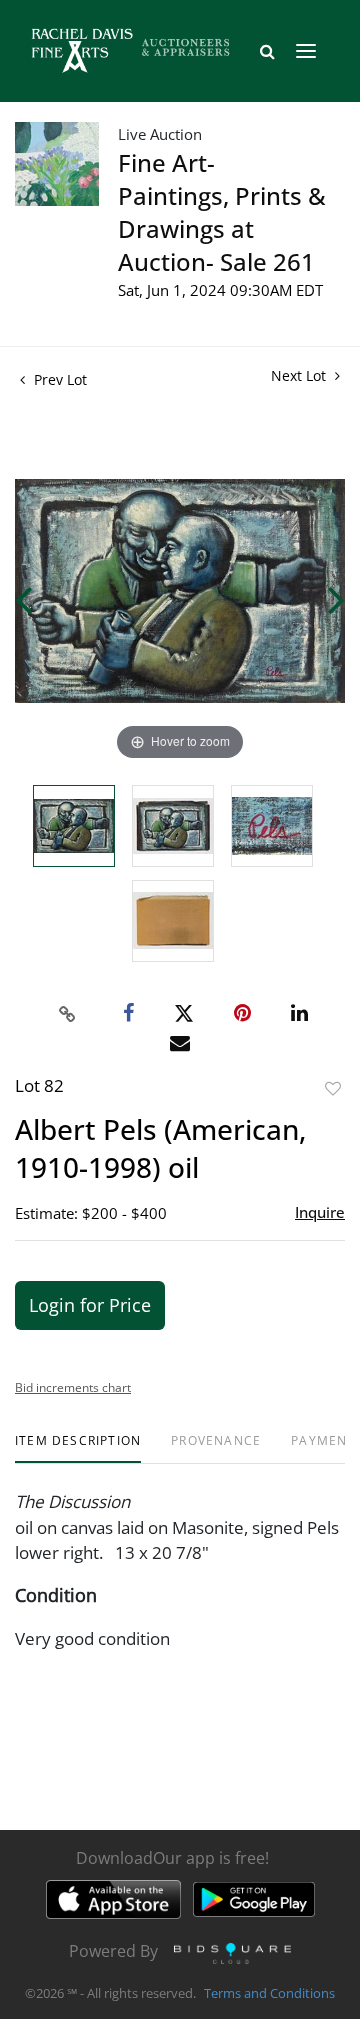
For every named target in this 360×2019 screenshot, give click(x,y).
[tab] (78, 1448)
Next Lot (300, 375)
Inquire (320, 1212)
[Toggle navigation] (306, 51)
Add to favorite (333, 1088)
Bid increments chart (73, 1387)
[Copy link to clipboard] (68, 1014)
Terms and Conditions (269, 1993)
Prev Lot (58, 379)
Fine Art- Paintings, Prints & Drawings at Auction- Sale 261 (222, 212)
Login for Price (90, 1305)
